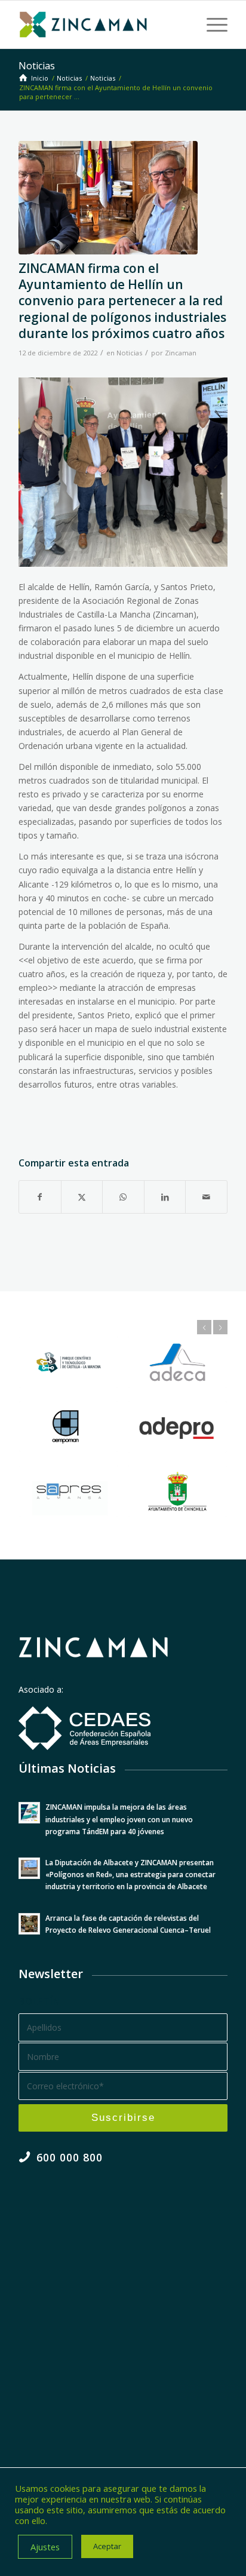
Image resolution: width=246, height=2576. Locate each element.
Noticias (37, 66)
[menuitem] (211, 24)
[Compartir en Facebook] (40, 1197)
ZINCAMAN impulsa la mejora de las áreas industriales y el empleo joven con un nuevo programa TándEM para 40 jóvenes (119, 1819)
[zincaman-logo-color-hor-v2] (102, 24)
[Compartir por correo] (206, 1197)
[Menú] (211, 24)
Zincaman (181, 353)
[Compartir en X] (82, 1197)
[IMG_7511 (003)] (108, 198)
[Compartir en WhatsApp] (123, 1197)
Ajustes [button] (45, 2547)
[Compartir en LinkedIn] (165, 1197)
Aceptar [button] (107, 2546)
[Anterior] (204, 1327)
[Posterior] (220, 1327)
